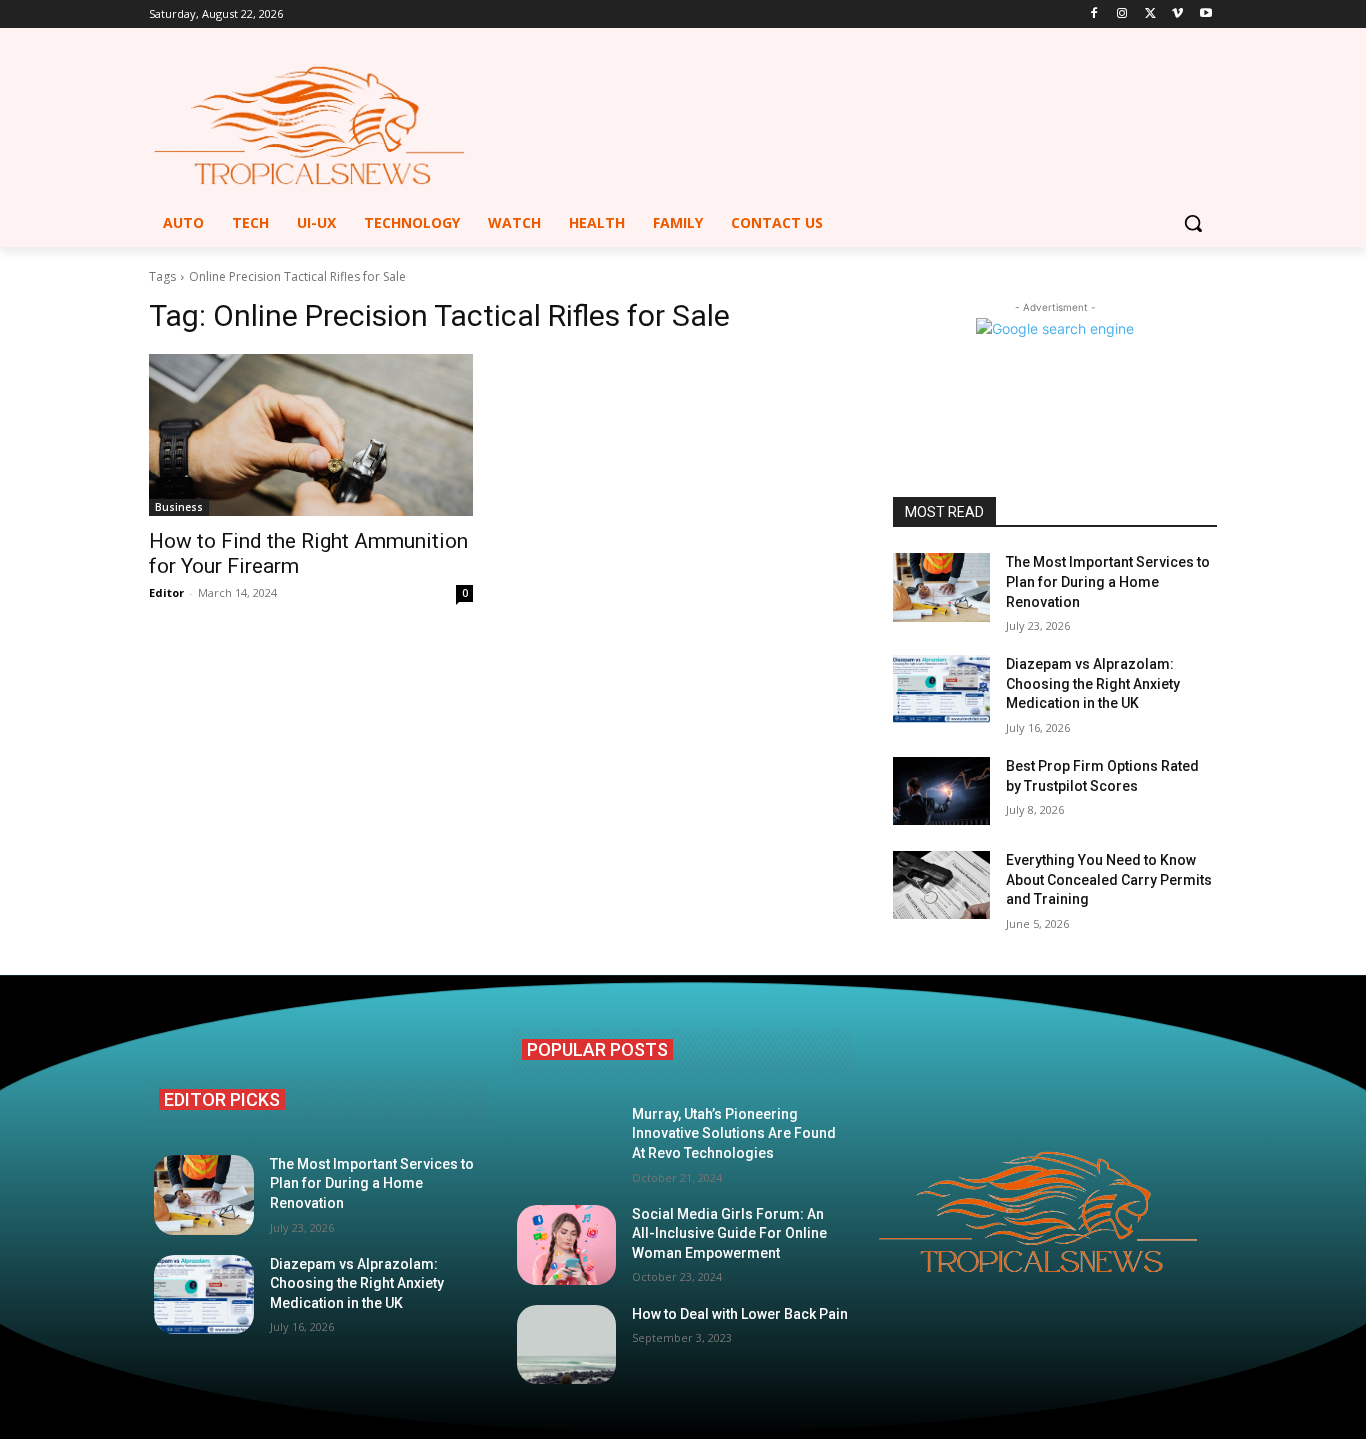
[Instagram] (1122, 14)
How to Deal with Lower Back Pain (740, 1314)
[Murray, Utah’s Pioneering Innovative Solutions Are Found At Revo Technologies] (567, 1145)
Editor (166, 592)
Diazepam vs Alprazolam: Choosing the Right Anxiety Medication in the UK (1093, 683)
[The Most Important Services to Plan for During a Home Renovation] (941, 587)
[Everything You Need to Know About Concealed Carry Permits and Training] (941, 885)
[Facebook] (1094, 14)
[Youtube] (1205, 14)
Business (179, 507)
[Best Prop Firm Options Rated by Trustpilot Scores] (941, 791)
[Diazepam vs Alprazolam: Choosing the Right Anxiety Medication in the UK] (941, 689)
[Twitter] (1150, 14)
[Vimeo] (1177, 14)
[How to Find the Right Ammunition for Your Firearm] (311, 435)
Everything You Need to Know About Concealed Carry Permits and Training (1109, 879)
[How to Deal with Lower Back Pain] (567, 1345)
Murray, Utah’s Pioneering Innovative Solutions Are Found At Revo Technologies (734, 1133)
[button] (1193, 223)
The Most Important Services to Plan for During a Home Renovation (1108, 581)
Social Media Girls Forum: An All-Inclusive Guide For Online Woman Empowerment (729, 1233)
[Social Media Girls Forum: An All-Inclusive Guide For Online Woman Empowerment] (567, 1245)
